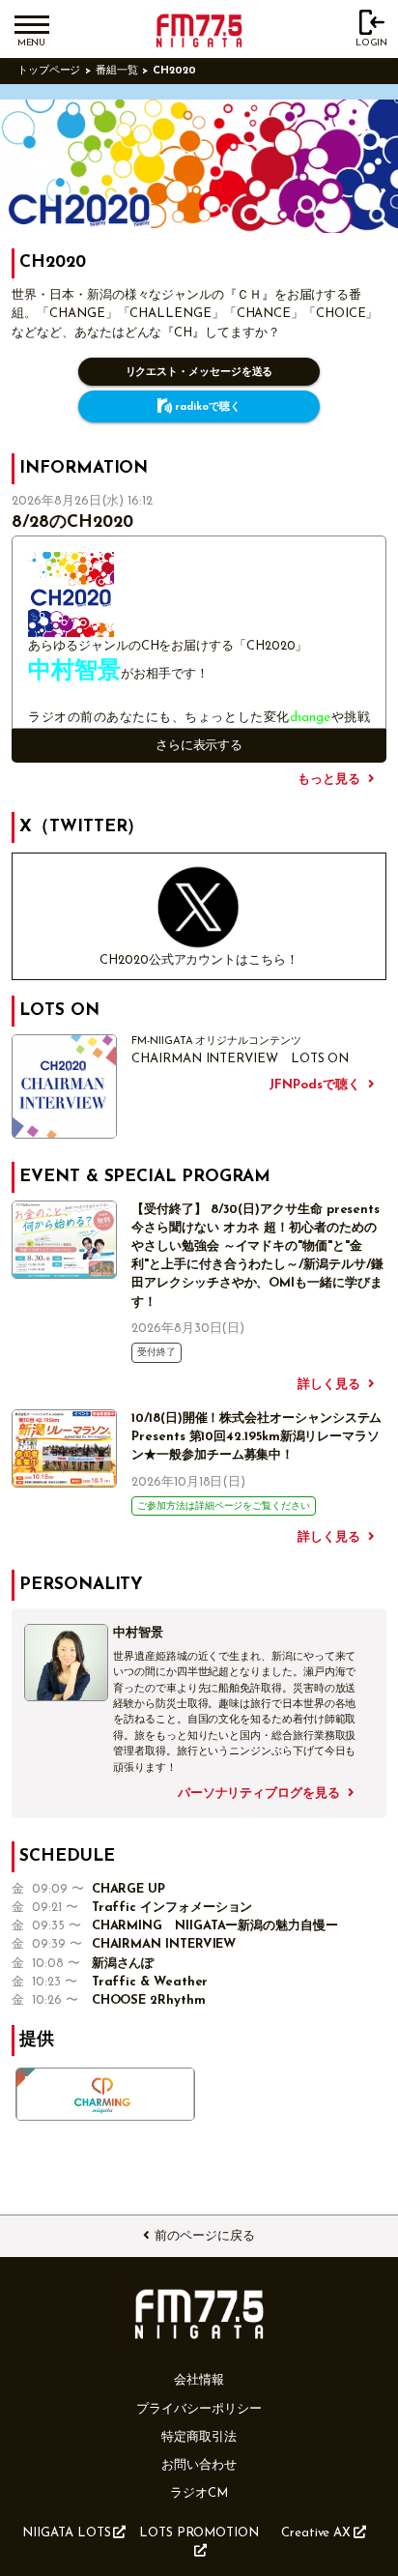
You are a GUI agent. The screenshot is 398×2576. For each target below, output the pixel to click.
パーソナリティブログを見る (259, 1794)
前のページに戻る (204, 2236)
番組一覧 (117, 71)
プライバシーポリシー (199, 2409)
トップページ (49, 71)
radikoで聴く (207, 407)
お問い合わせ (199, 2465)
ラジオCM (199, 2493)
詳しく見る (329, 1385)
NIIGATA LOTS (66, 2533)
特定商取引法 (199, 2437)
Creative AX (316, 2533)
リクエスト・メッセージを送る (199, 373)
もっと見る (329, 780)
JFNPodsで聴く (314, 1085)
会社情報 (199, 2380)
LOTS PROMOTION (199, 2533)
